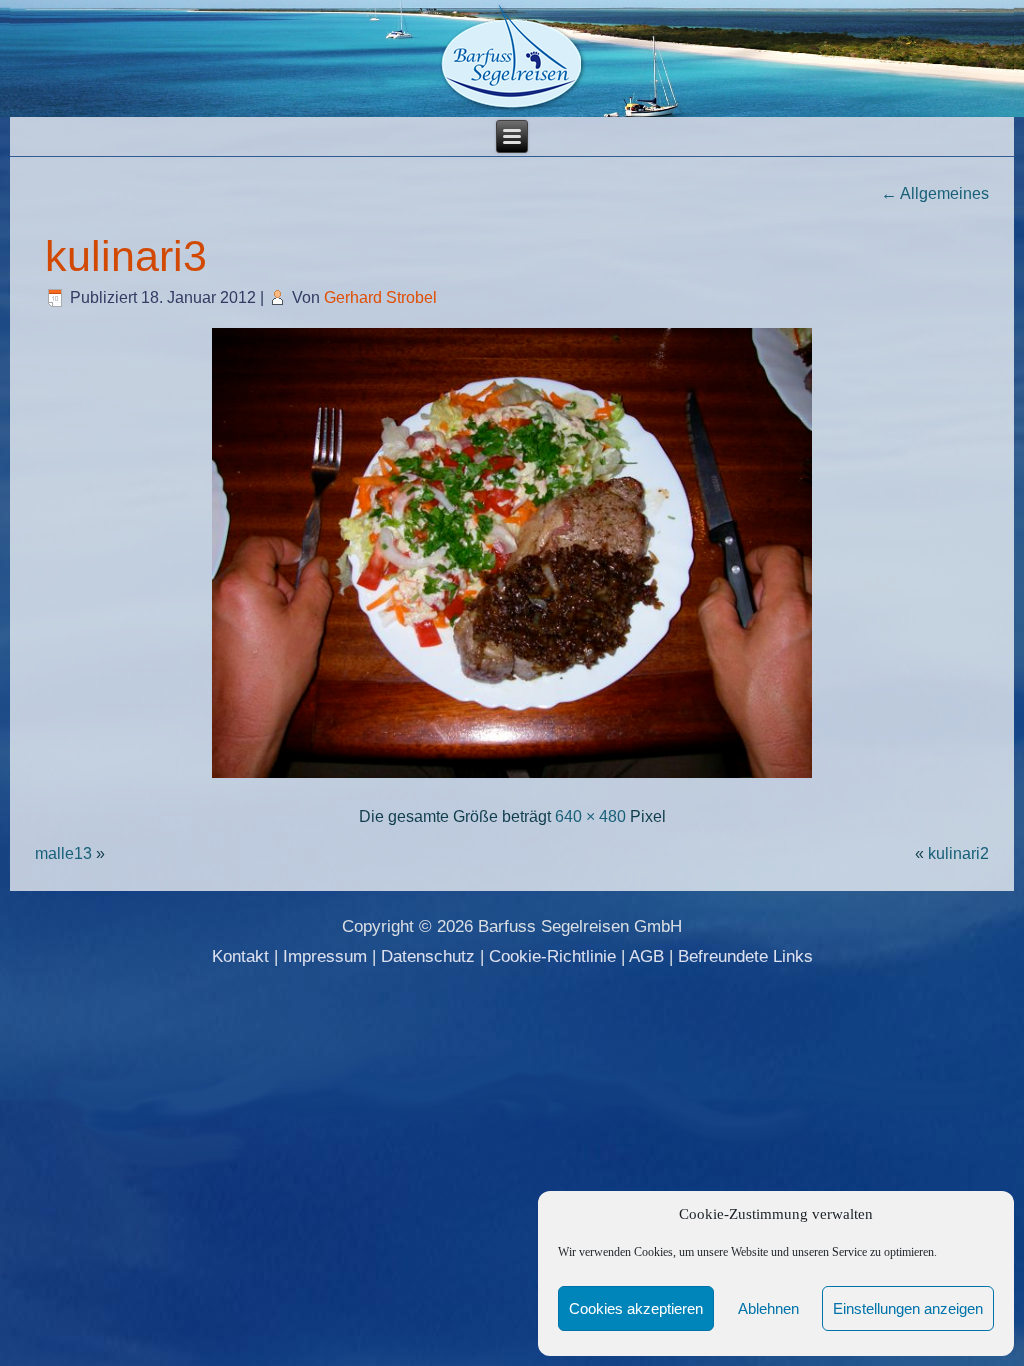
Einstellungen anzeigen (908, 1308)
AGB (646, 956)
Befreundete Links (745, 956)
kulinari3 (126, 256)
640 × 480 (590, 816)
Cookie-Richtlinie (552, 956)
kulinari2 (958, 853)
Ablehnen (768, 1308)
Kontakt (240, 956)
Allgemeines (935, 193)
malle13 (63, 853)
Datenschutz (428, 956)
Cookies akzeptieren (636, 1308)
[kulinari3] (512, 779)
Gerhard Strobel (380, 297)
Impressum (325, 956)
